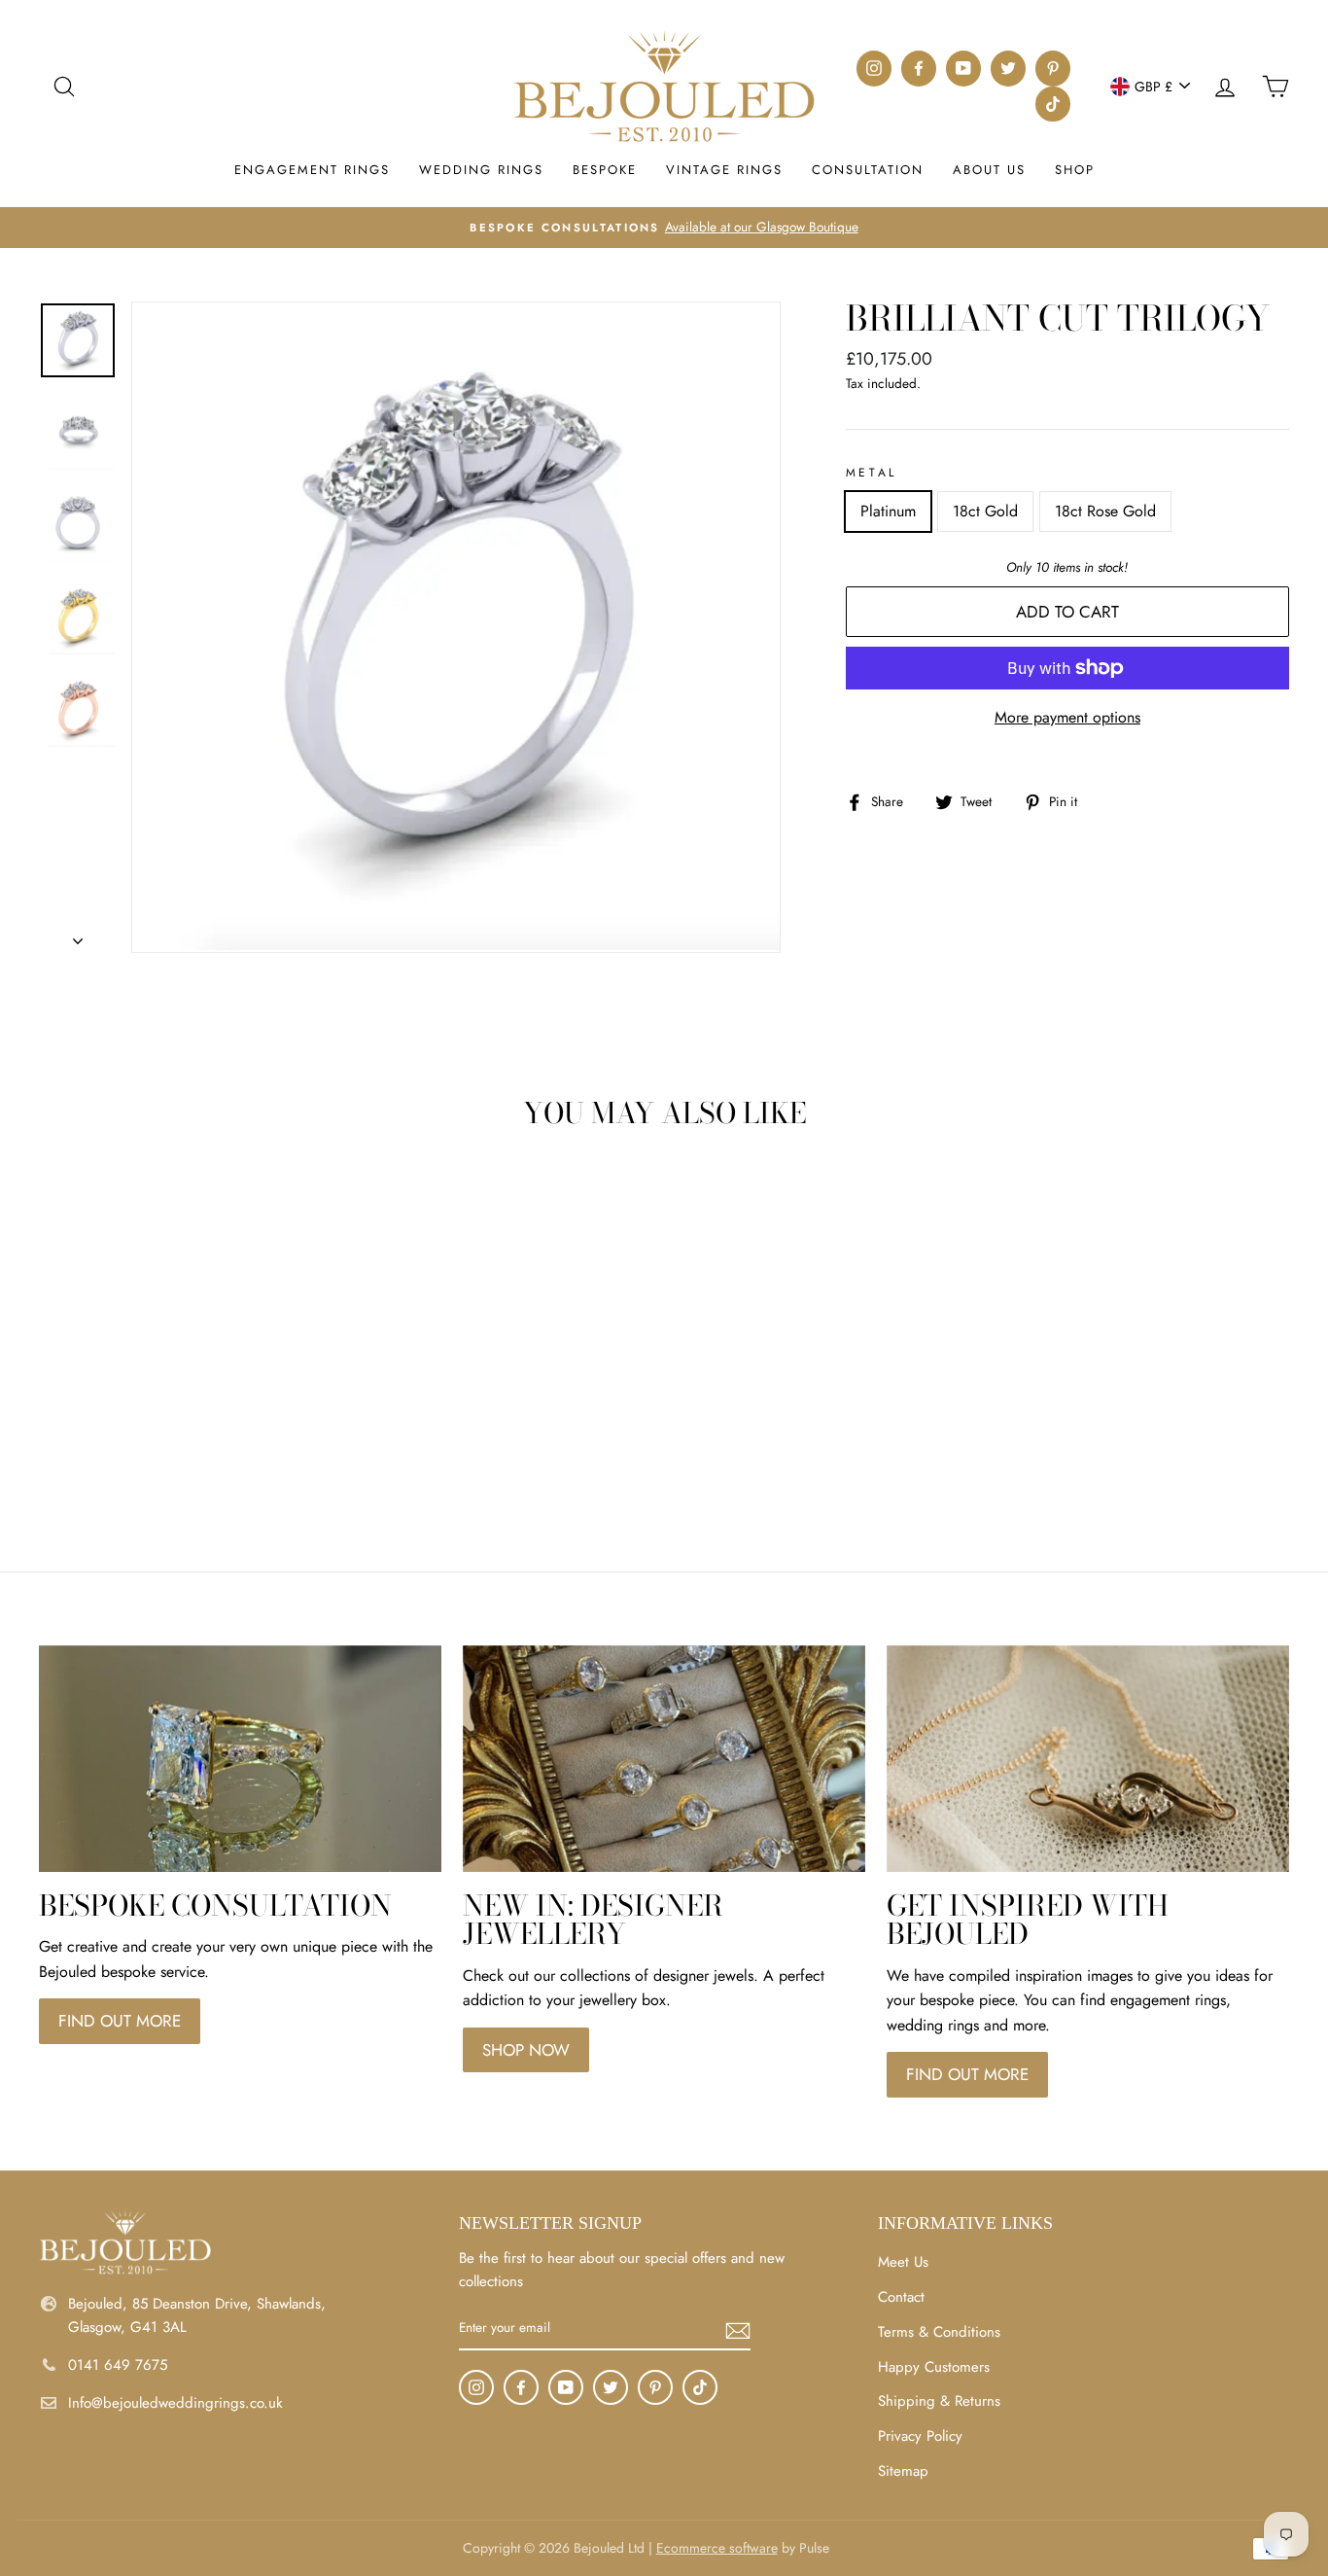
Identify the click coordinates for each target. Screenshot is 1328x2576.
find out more (120, 2021)
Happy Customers (934, 2367)
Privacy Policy (920, 2436)
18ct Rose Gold (1105, 511)
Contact (901, 2297)
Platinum (888, 511)
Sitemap (903, 2471)
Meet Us (903, 2262)
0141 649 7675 (118, 2365)
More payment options (1067, 717)
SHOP (1075, 170)
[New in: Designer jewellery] (664, 1759)
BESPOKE (605, 170)
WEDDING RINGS (481, 170)
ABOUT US (989, 170)
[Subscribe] (738, 2329)
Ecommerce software (717, 2548)
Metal (872, 473)
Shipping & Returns (939, 2401)
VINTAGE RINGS (724, 170)
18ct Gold (985, 511)
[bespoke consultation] (240, 1759)
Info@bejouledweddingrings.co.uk (175, 2403)
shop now (526, 2050)
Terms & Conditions (939, 2332)
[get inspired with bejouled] (1088, 1759)
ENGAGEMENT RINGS (312, 170)
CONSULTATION (868, 170)
